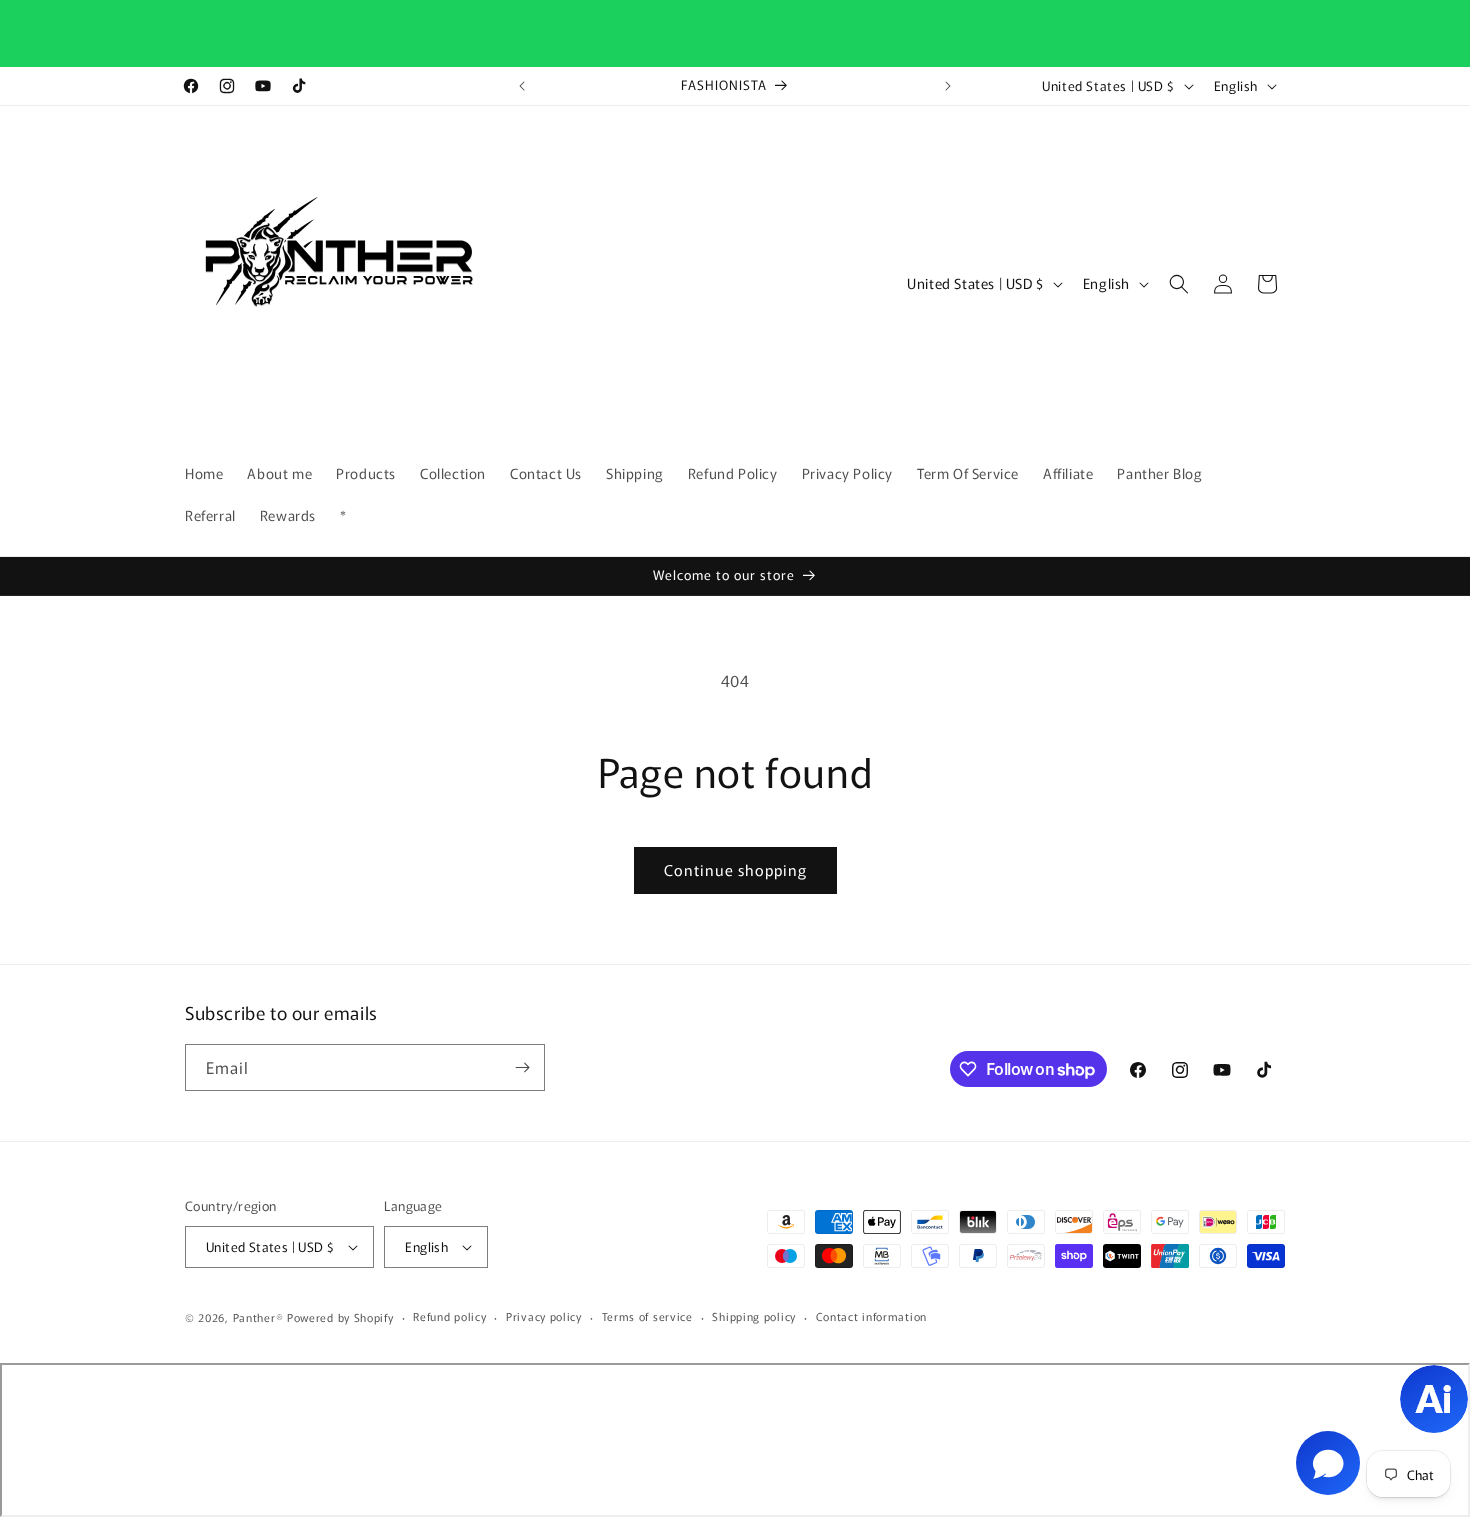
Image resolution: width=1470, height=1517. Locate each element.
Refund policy (449, 1316)
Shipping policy (754, 1316)
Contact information (871, 1316)
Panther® (258, 1317)
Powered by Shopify (340, 1317)
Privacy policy (544, 1316)
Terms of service (647, 1316)
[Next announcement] (948, 86)
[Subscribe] (522, 1067)
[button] (1179, 284)
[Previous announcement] (522, 86)
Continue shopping (735, 869)
